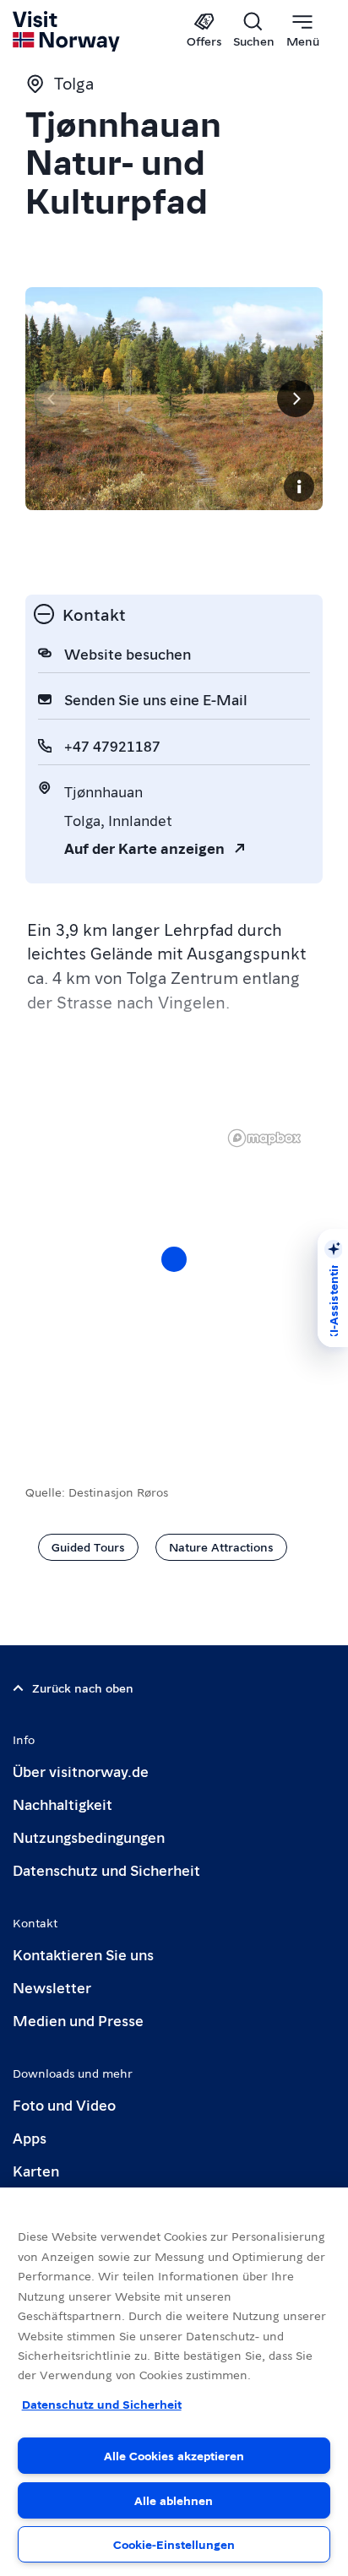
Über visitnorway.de (81, 1771)
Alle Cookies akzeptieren (174, 2455)
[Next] (296, 399)
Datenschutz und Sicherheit (106, 1870)
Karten (36, 2170)
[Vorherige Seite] (52, 399)
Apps (30, 2137)
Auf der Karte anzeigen (144, 848)
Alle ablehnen (174, 2500)
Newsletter (52, 1987)
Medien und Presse (78, 2020)
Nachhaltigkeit (63, 1804)
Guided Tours (88, 1546)
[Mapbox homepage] (264, 1138)
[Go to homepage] (67, 31)
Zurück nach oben (83, 1687)
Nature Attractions (221, 1546)
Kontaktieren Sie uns (83, 1954)
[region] (174, 2382)
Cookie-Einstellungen (174, 2544)
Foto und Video (64, 2104)
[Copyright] (299, 486)
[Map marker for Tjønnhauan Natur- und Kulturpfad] (174, 1259)
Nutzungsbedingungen (89, 1837)
